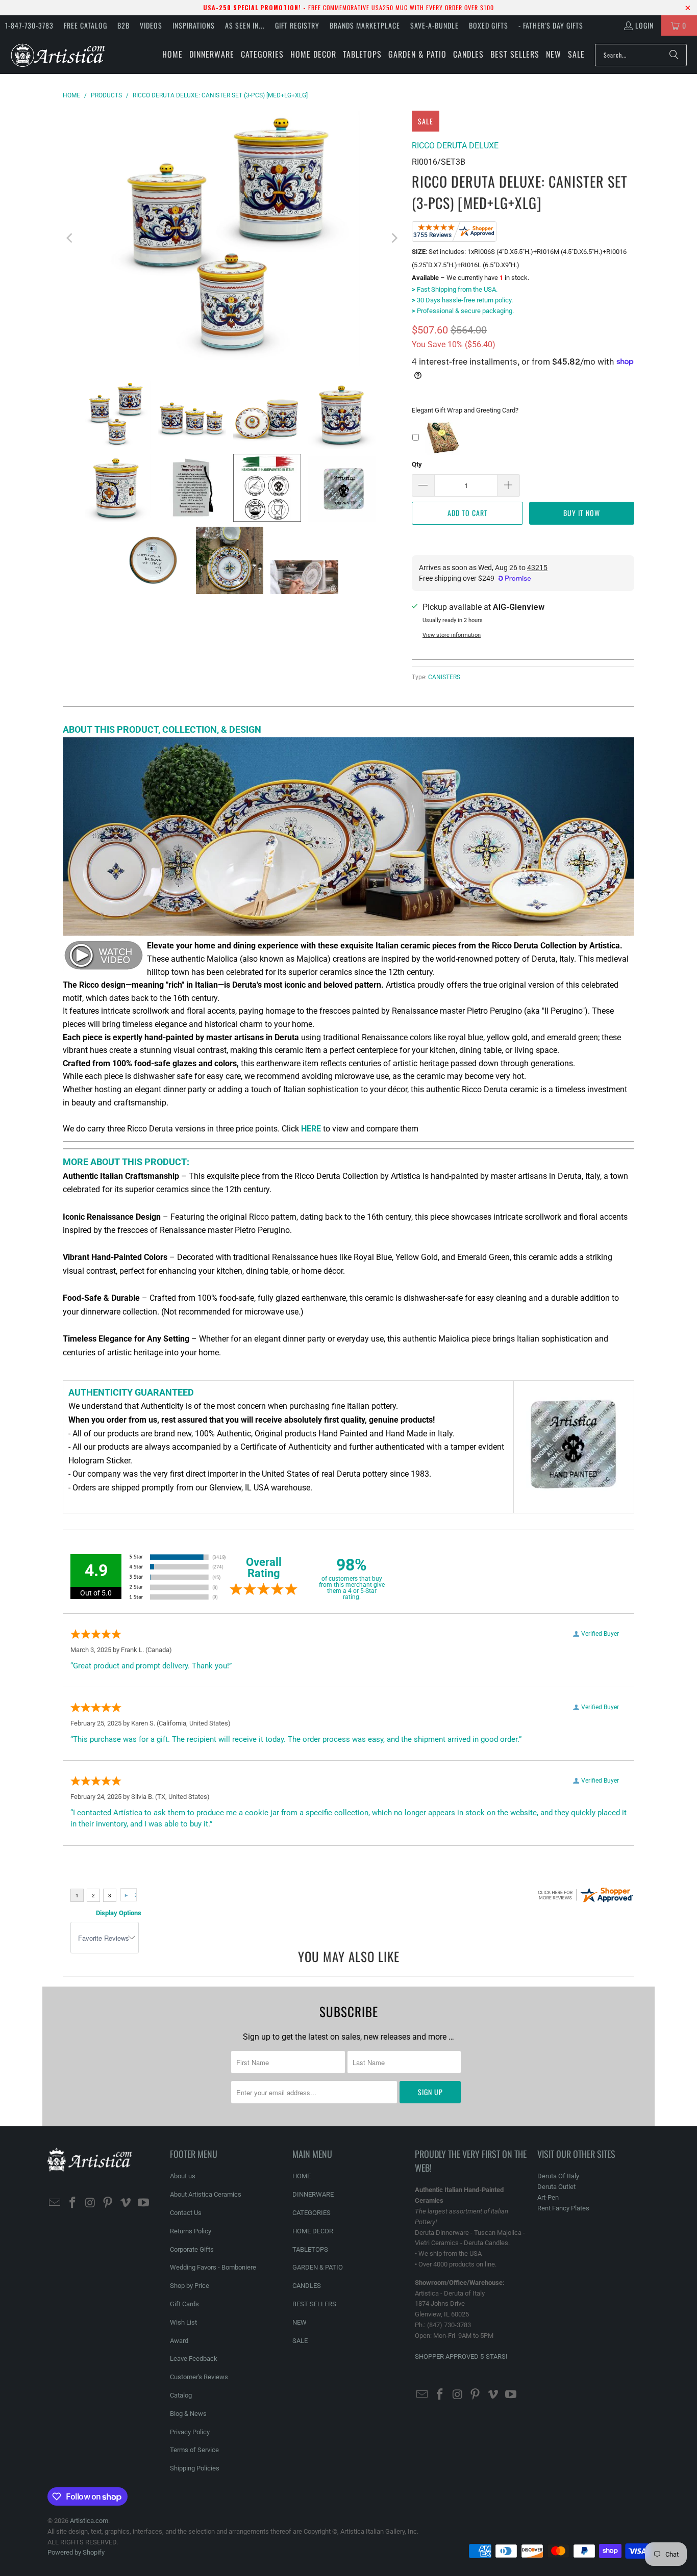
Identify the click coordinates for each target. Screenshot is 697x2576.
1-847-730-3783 (29, 25)
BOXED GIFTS (489, 25)
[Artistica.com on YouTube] (143, 2203)
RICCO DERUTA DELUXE (455, 146)
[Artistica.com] (57, 55)
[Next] (394, 238)
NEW (300, 2322)
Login (644, 25)
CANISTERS (444, 677)
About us (183, 2176)
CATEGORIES (312, 2213)
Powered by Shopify (76, 2552)
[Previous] (70, 238)
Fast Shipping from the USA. (455, 289)
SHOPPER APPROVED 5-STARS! (461, 2356)
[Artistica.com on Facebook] (73, 2203)
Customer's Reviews (199, 2377)
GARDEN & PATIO (318, 2267)
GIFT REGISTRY (297, 25)
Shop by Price (190, 2286)
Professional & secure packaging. (463, 311)
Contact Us (186, 2213)
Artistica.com (89, 2521)
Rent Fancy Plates (563, 2208)
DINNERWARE (313, 2194)
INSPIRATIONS (194, 25)
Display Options (119, 1913)
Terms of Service (194, 2450)
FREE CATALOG (85, 25)
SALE (300, 2341)
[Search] (674, 55)
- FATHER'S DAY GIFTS (551, 25)
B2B (123, 25)
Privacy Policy (190, 2432)
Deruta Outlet (556, 2187)
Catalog (181, 2395)
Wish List (183, 2322)
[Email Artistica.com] (55, 2203)
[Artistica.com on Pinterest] (108, 2203)
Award (179, 2341)
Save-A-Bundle (434, 25)
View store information (452, 635)
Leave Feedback (194, 2359)
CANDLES (307, 2286)
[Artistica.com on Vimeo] (126, 2203)
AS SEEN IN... (245, 25)
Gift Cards (184, 2304)
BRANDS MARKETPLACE (365, 25)
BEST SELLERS (314, 2304)
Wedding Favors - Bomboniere (213, 2267)
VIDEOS (151, 25)
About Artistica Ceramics (206, 2194)
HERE (311, 1129)
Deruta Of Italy (558, 2176)
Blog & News (188, 2414)
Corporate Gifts (192, 2249)
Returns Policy (191, 2231)
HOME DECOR (313, 2231)
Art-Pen (548, 2197)
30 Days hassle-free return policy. (462, 300)
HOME (302, 2176)
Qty (417, 464)
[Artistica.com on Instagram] (90, 2203)
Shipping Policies (195, 2468)
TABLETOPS (310, 2249)
